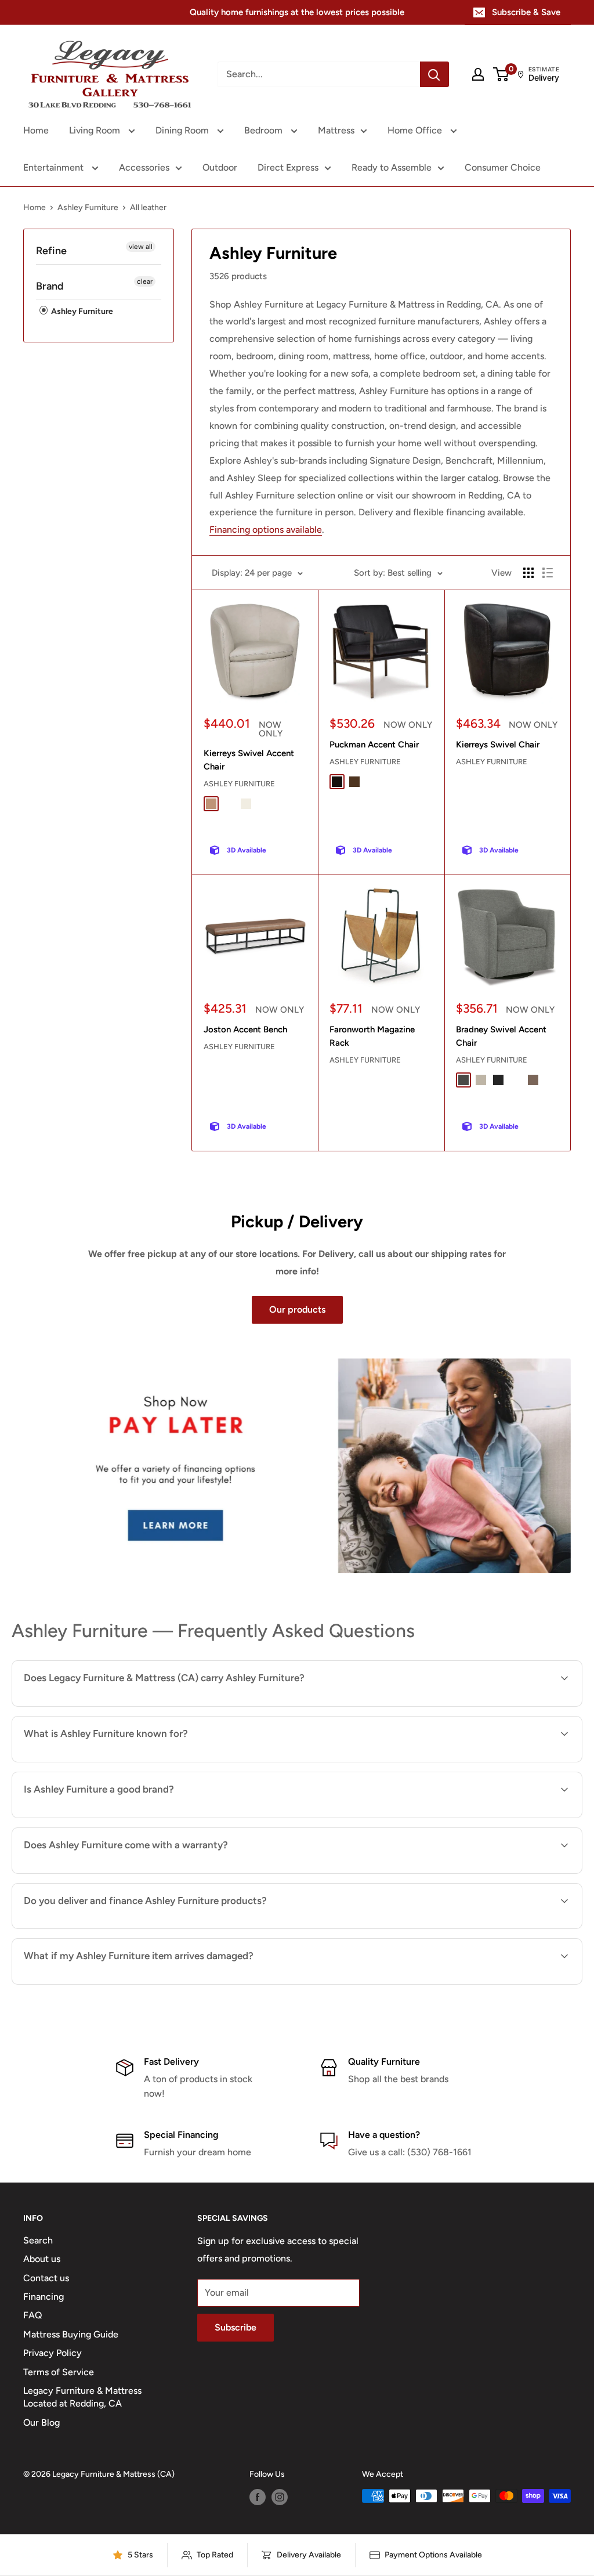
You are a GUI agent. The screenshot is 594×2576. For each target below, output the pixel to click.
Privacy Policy (52, 2353)
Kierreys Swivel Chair (498, 745)
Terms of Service (59, 2372)
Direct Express (288, 167)
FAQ (33, 2315)
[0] (501, 74)
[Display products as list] (548, 573)
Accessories (144, 167)
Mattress (336, 130)
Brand (50, 286)
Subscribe (236, 2327)
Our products (297, 1309)
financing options (152, 1928)
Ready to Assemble (392, 167)
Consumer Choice (503, 167)
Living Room (96, 130)
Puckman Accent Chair (374, 745)
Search (38, 2240)
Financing (44, 2297)
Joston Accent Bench (245, 1029)
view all (141, 247)
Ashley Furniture (88, 207)
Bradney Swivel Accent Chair (501, 1036)
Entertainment (55, 167)
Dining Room (183, 130)
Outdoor (220, 167)
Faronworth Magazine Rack (372, 1036)
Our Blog (41, 2423)
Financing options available (266, 530)
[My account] (478, 74)
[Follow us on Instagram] (280, 2497)
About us (42, 2259)
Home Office (416, 130)
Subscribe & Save (526, 12)
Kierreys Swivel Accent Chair (249, 760)
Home (36, 130)
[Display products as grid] (528, 573)
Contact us (46, 2278)
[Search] (434, 74)
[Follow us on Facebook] (258, 2497)
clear (145, 281)
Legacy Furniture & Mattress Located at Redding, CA (82, 2397)
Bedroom (265, 130)
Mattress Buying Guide (71, 2334)
